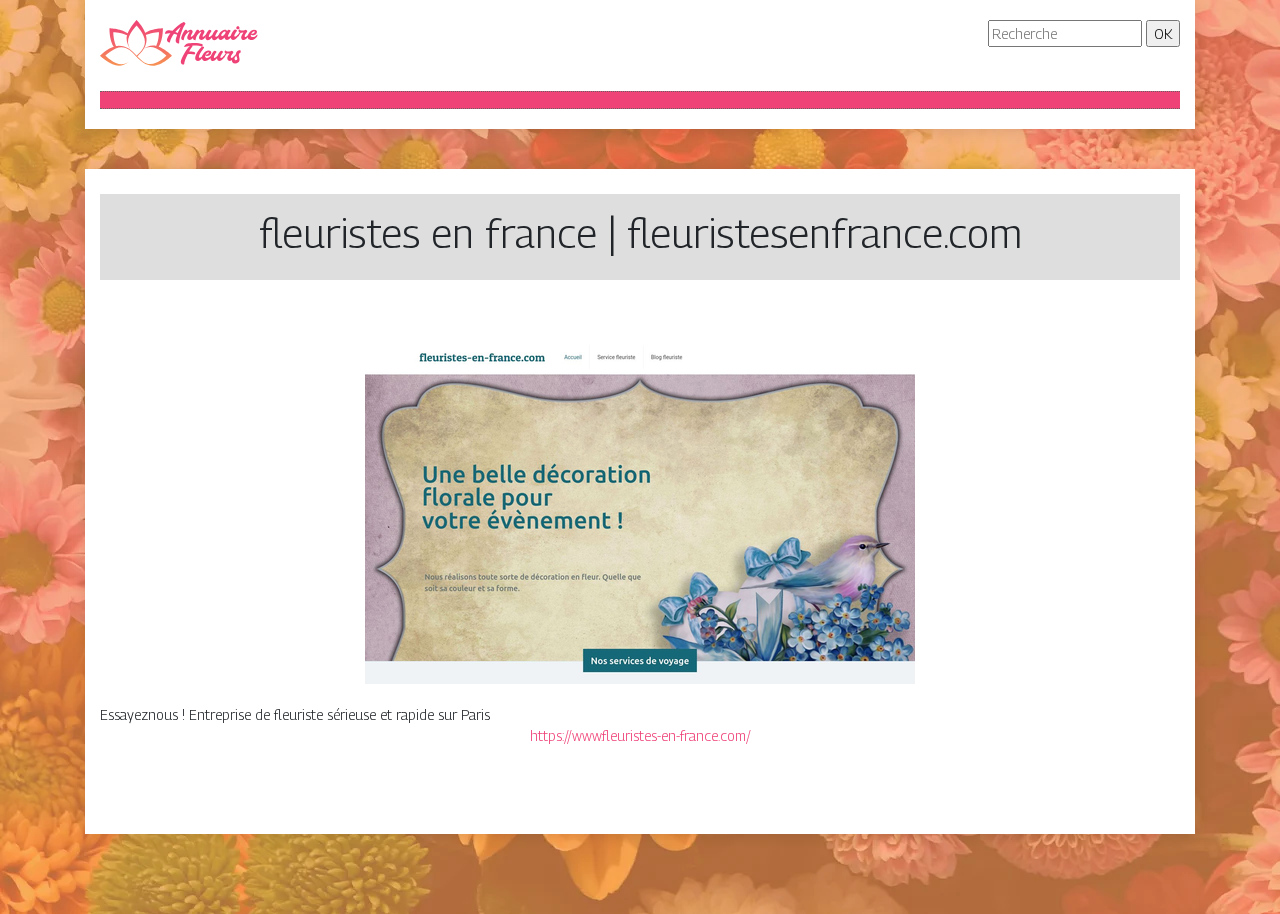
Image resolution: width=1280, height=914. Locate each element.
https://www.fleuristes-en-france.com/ (640, 735)
